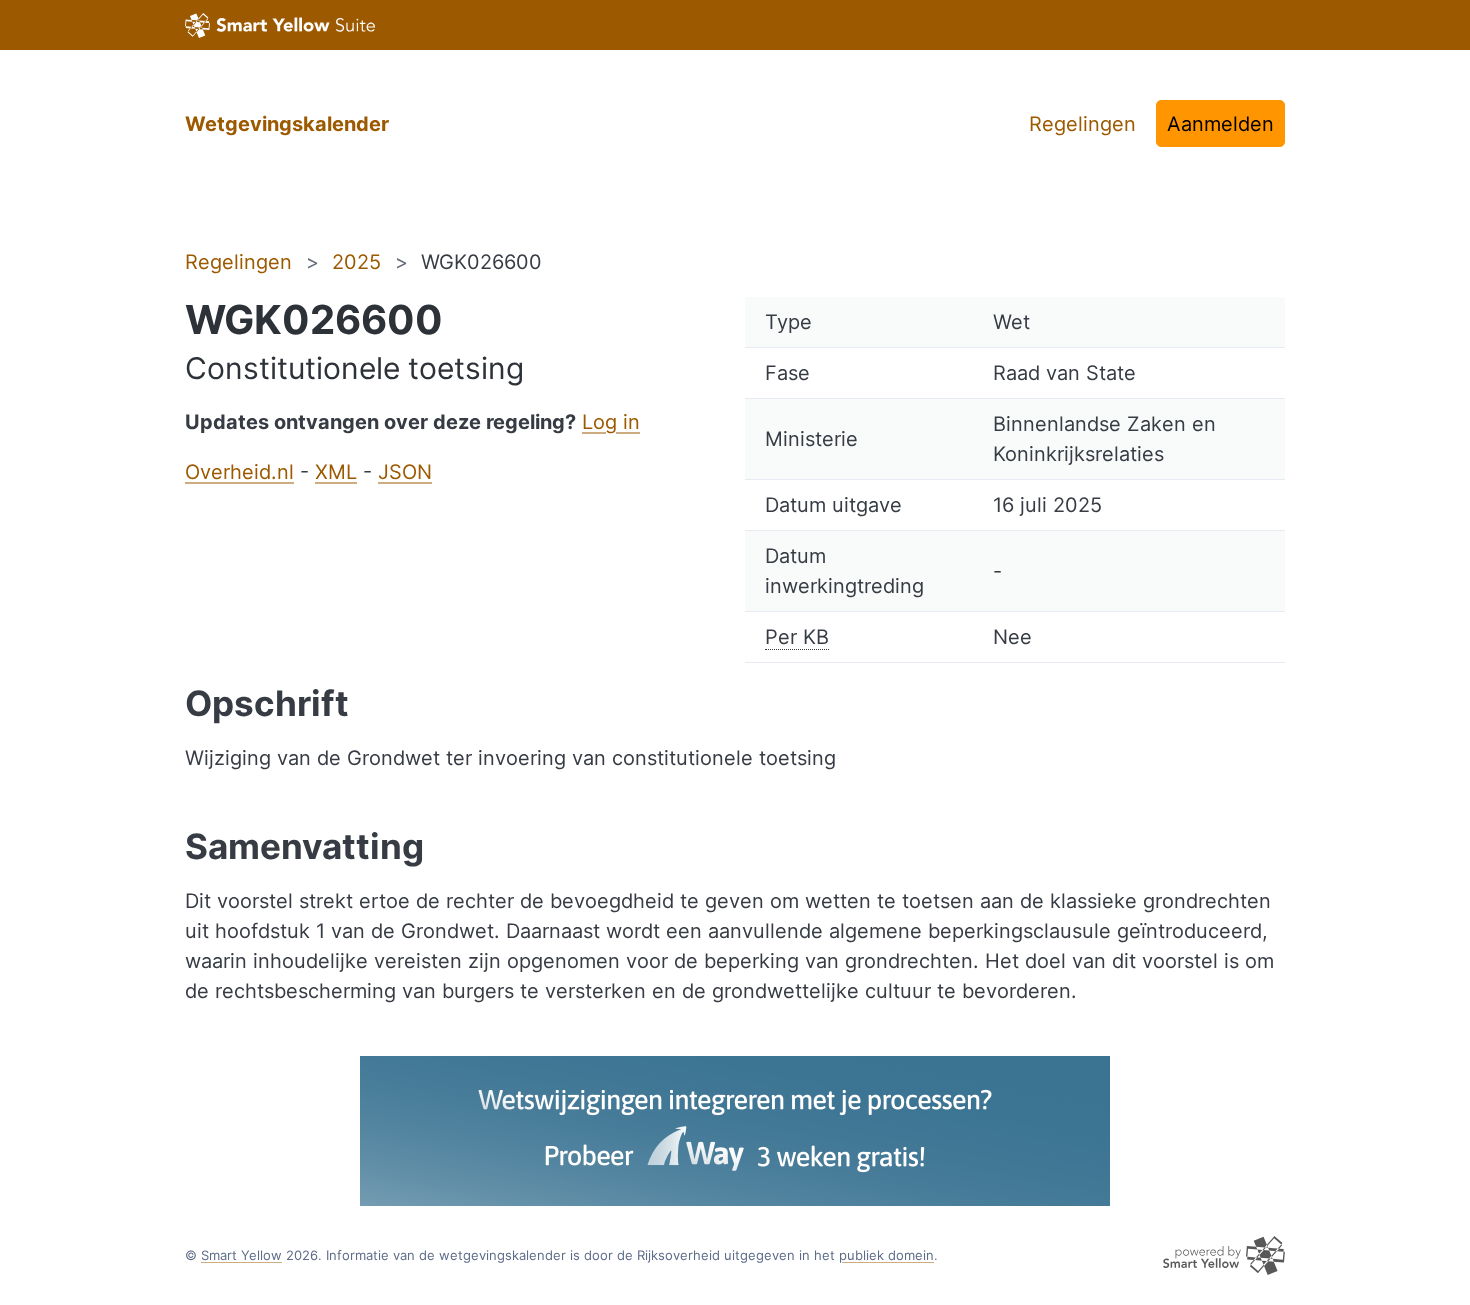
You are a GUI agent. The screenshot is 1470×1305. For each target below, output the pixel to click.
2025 (356, 262)
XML (336, 472)
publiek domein (886, 1255)
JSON (405, 472)
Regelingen (1082, 124)
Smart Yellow (241, 1255)
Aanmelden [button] (1220, 124)
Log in (611, 422)
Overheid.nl (239, 472)
